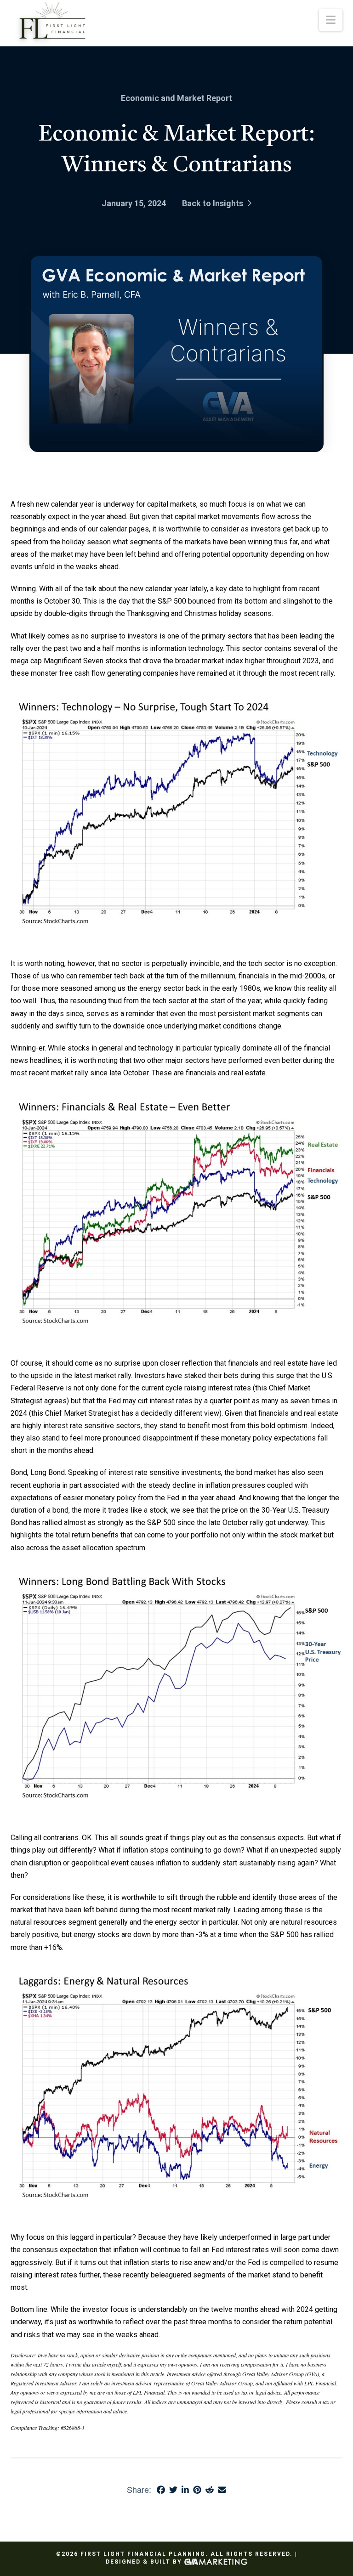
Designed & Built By (145, 2562)
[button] (331, 20)
